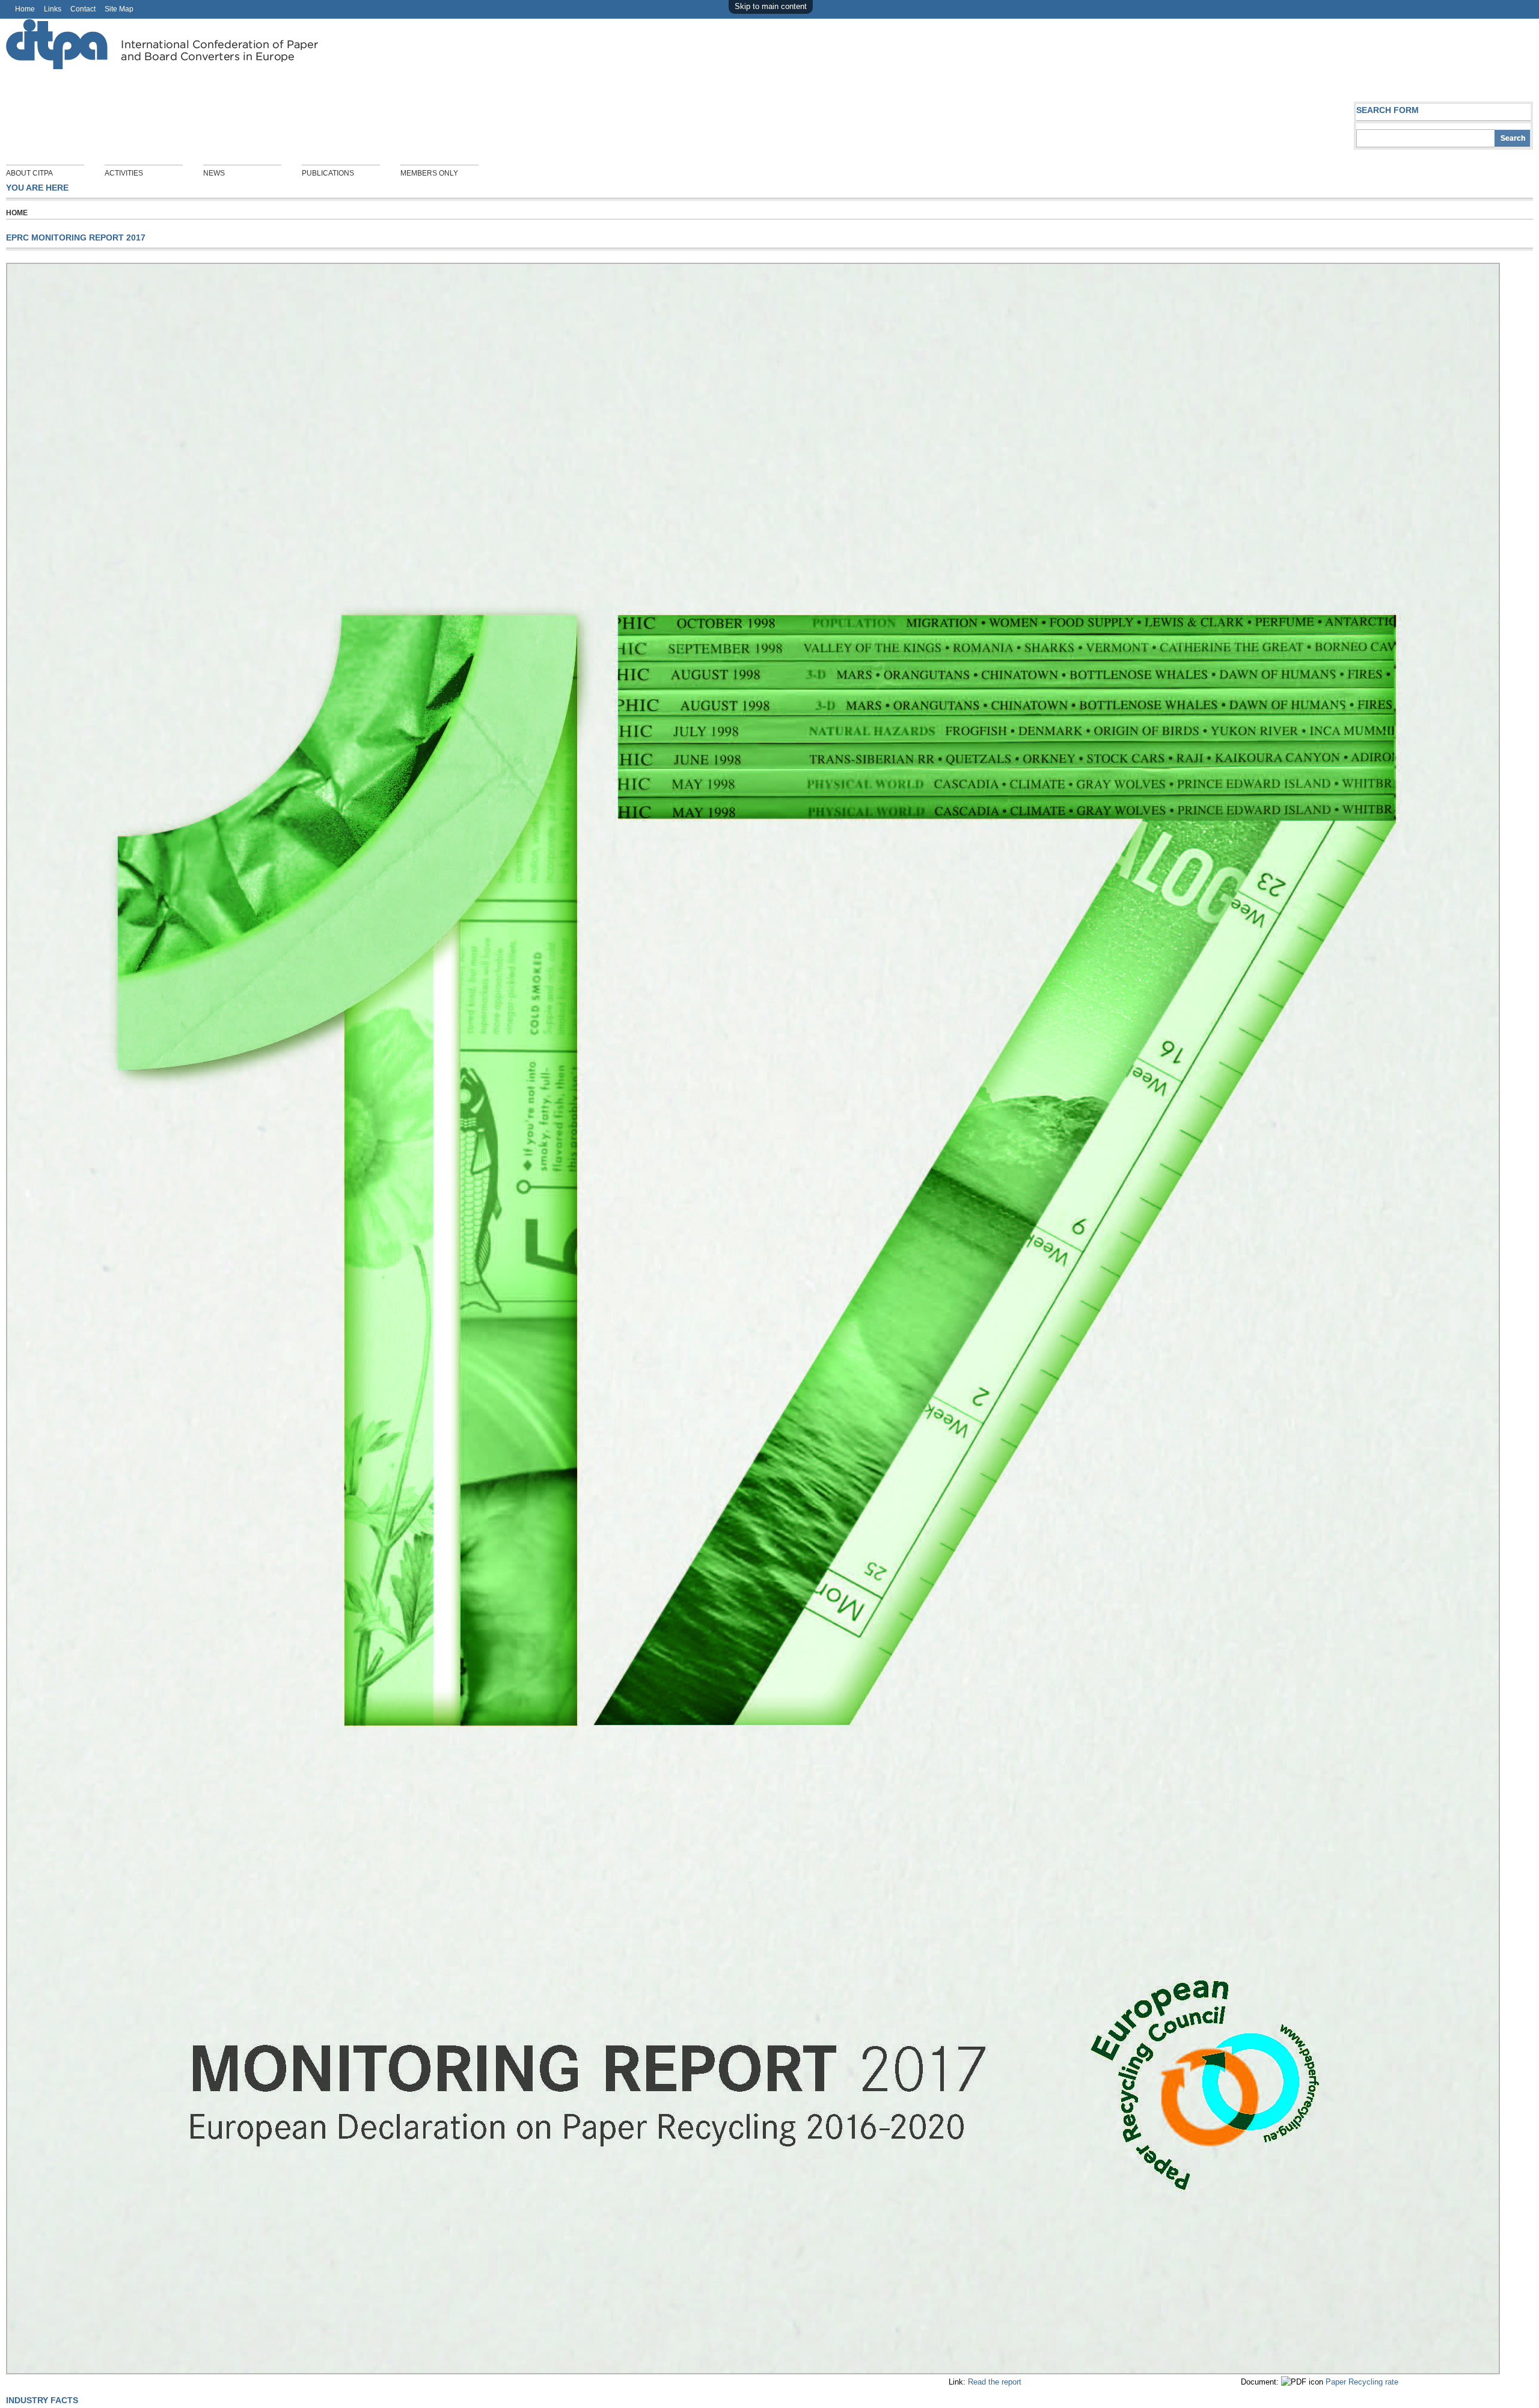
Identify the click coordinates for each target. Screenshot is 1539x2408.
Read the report (995, 2382)
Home (25, 9)
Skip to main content (771, 6)
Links (53, 9)
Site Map (119, 9)
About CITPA (29, 173)
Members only (429, 173)
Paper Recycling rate (1362, 2382)
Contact (83, 9)
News (214, 173)
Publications (328, 173)
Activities (124, 173)
